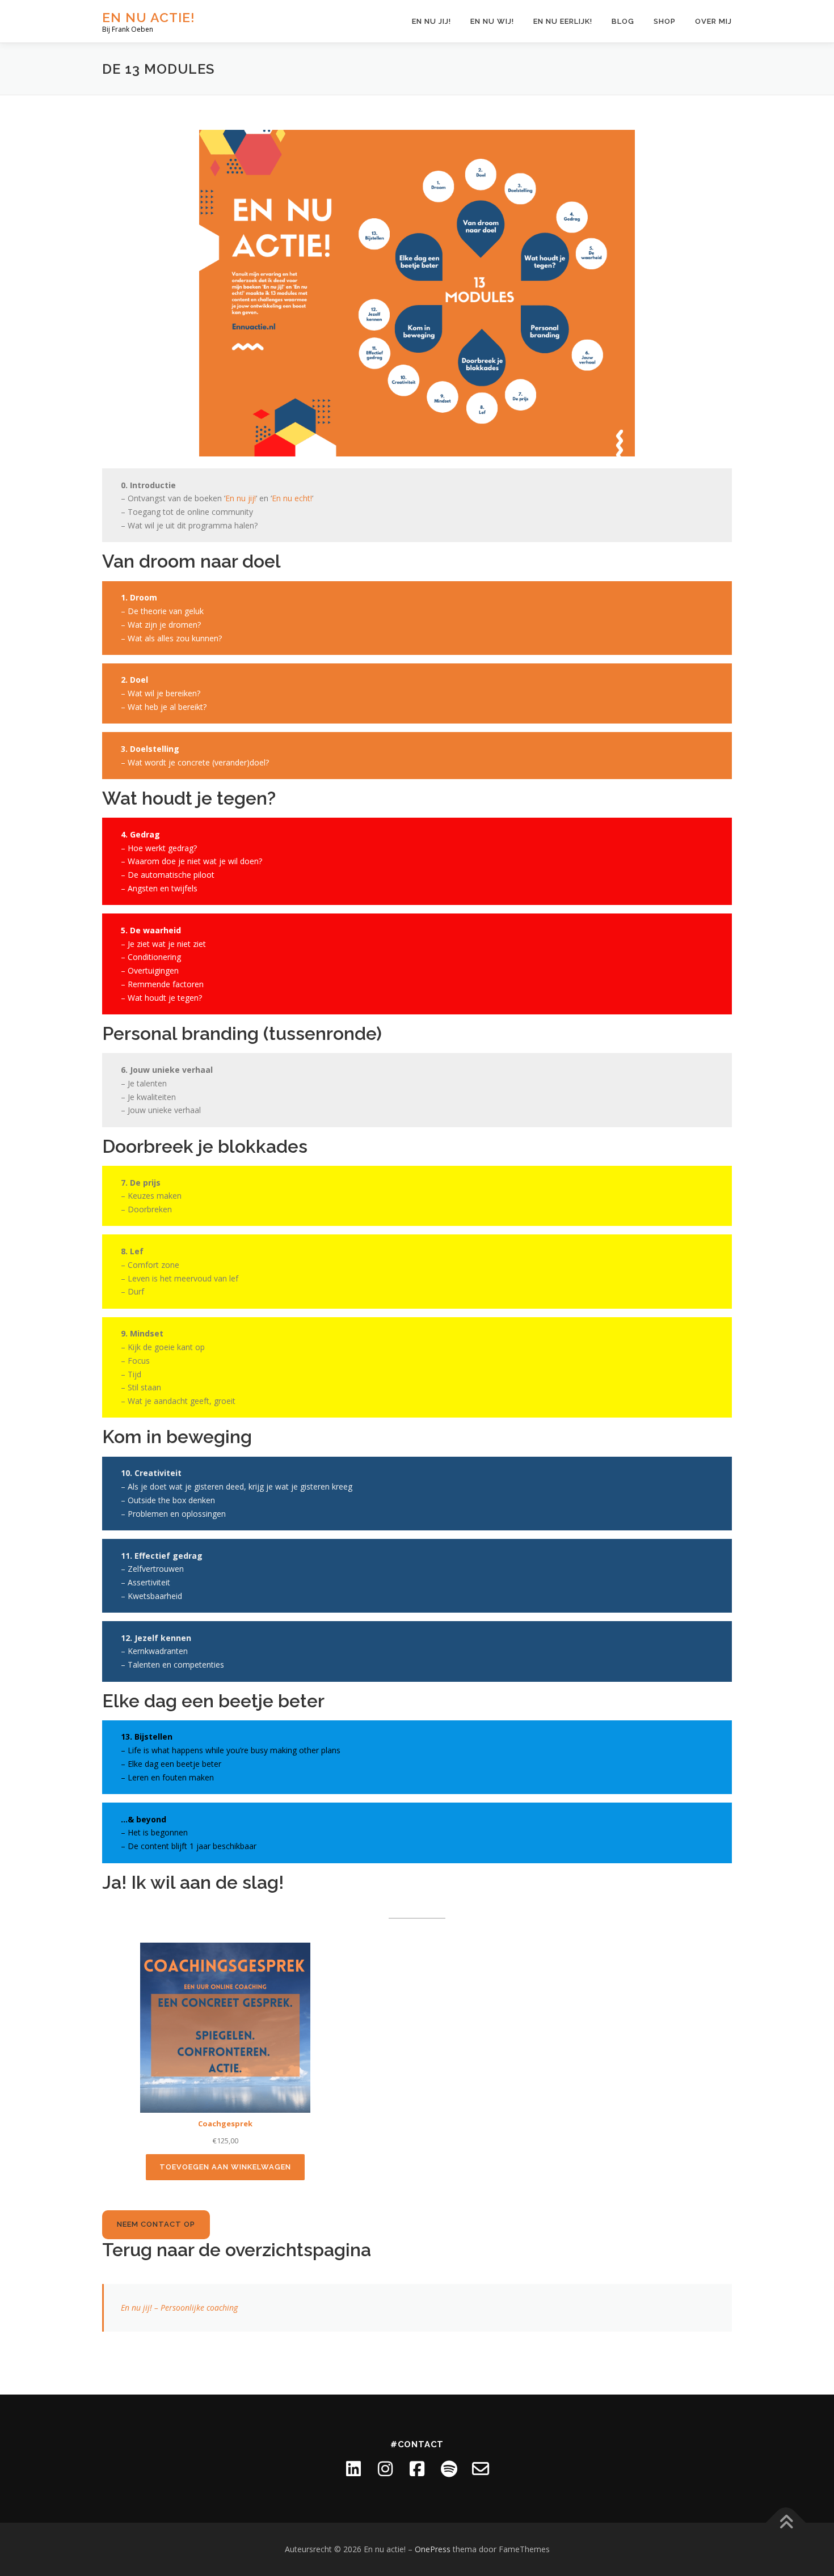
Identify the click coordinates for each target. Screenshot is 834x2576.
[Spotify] (449, 2469)
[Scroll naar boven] (786, 2523)
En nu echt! (292, 498)
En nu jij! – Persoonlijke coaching (179, 2308)
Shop (665, 21)
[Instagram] (385, 2469)
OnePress (433, 2549)
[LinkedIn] (353, 2469)
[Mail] (481, 2469)
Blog (623, 21)
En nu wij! (492, 21)
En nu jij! (431, 21)
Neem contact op (156, 2224)
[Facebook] (417, 2469)
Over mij (713, 21)
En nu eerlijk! (563, 21)
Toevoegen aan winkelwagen (225, 2167)
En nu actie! (149, 17)
